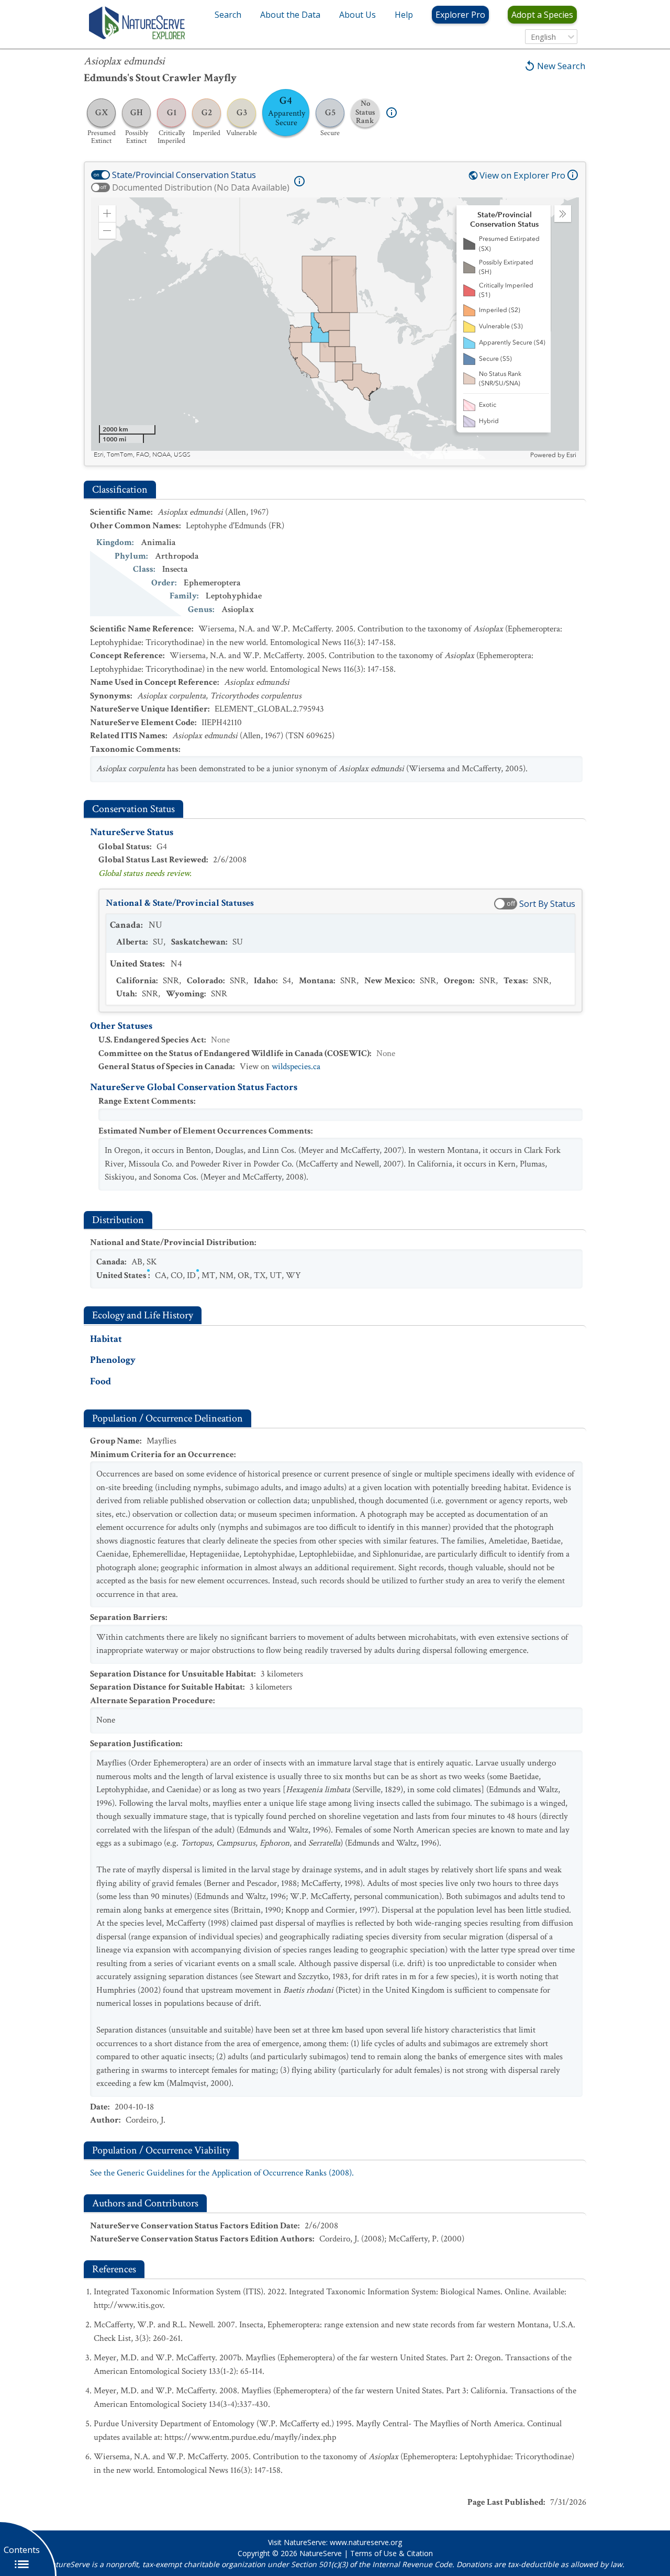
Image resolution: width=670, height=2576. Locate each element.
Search (228, 15)
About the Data (290, 15)
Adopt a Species (542, 15)
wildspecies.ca (296, 1067)
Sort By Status (547, 904)
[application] (335, 328)
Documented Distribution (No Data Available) (201, 187)
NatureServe (321, 2553)
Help (404, 15)
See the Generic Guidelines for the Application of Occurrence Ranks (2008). (222, 2173)
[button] (107, 214)
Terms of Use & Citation (392, 2553)
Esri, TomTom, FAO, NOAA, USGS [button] (142, 455)
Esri (571, 455)
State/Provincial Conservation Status (184, 175)
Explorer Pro (460, 15)
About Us (358, 15)
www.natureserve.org (366, 2542)
